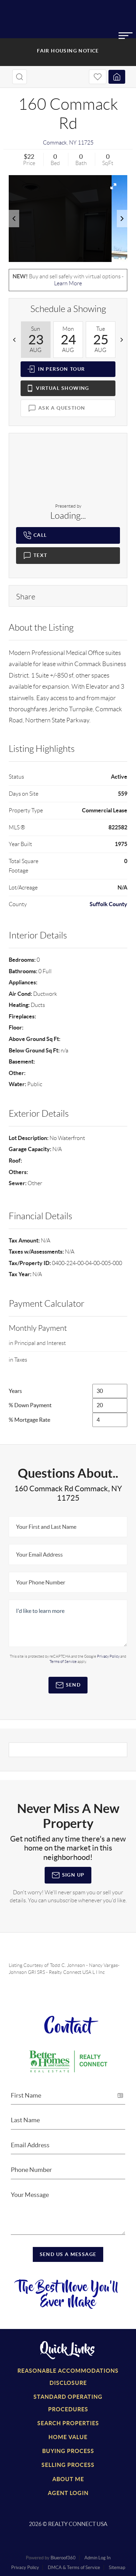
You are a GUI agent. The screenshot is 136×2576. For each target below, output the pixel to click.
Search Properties (68, 2423)
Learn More (68, 283)
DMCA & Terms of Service (74, 2567)
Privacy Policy (25, 2567)
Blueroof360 (63, 2558)
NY (73, 143)
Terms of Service (63, 1662)
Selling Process (68, 2465)
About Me (68, 2479)
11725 (86, 143)
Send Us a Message (68, 2254)
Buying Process (68, 2451)
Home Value (68, 2437)
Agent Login (68, 2493)
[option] (36, 340)
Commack (55, 143)
